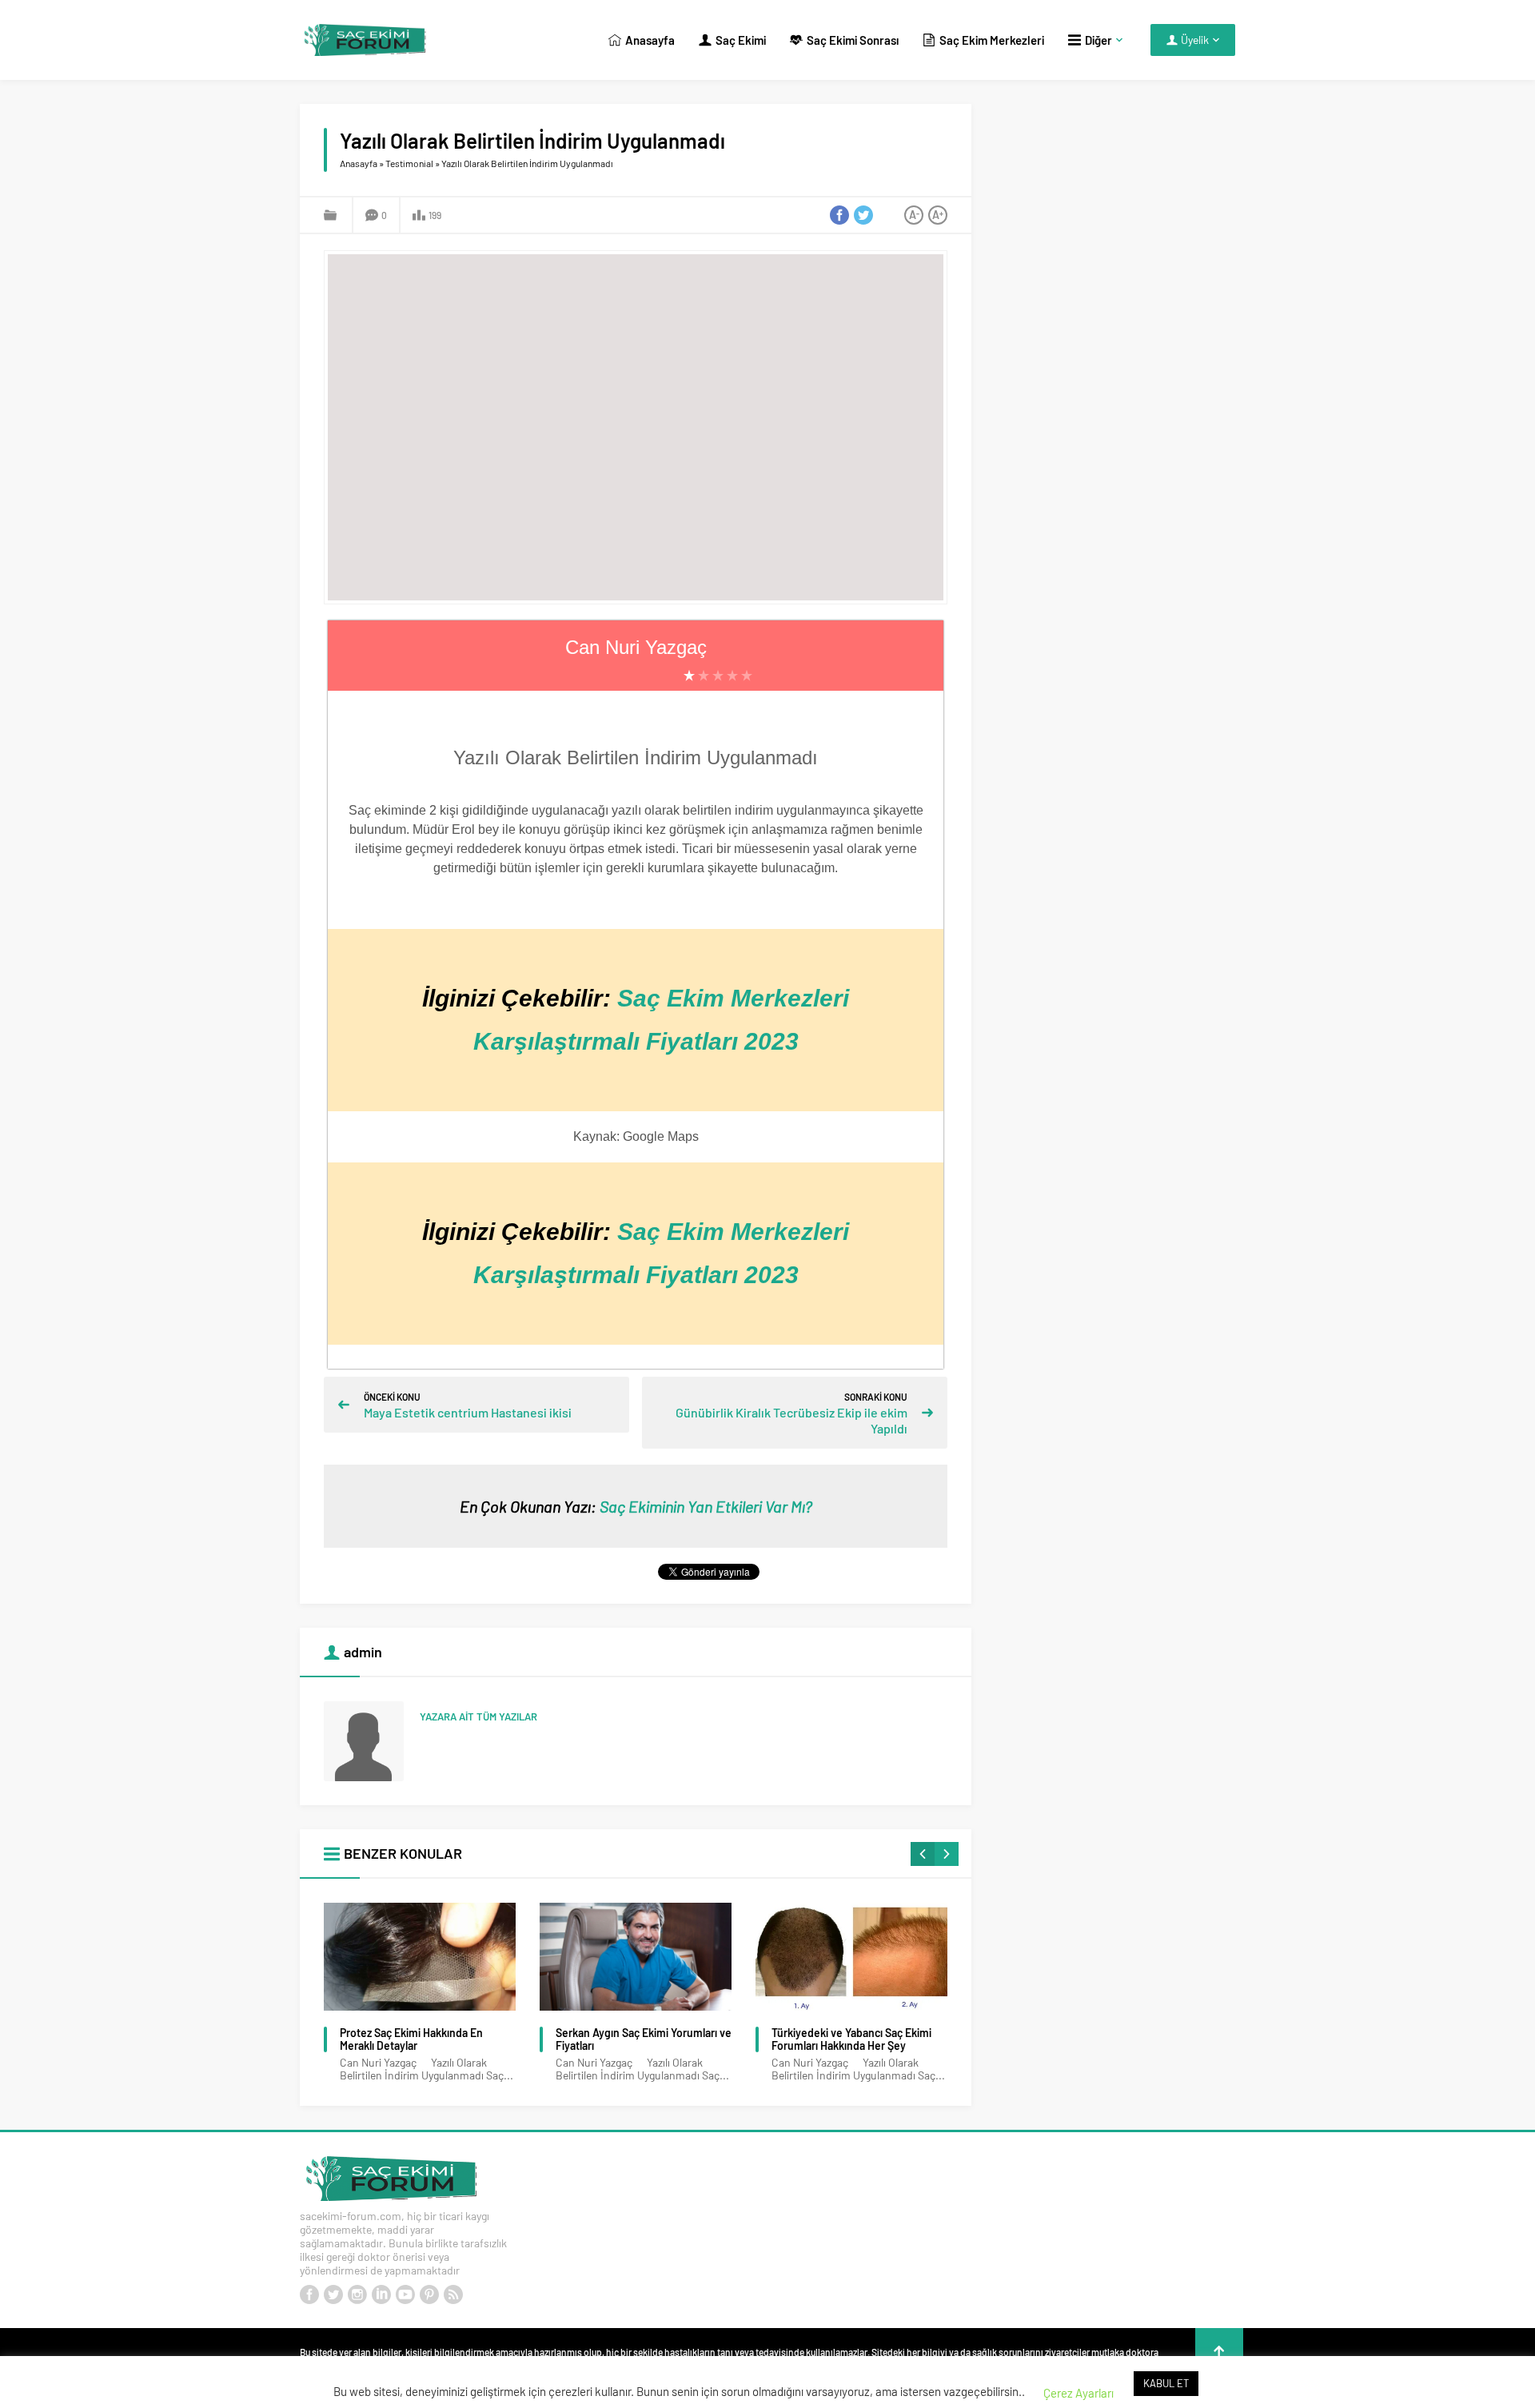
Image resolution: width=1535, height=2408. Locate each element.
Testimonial (409, 163)
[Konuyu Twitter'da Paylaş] (863, 215)
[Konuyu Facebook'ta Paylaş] (839, 215)
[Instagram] (357, 2294)
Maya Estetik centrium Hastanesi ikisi (468, 1412)
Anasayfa (359, 163)
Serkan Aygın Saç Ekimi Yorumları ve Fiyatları (644, 2039)
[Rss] (453, 2294)
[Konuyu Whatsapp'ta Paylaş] (887, 215)
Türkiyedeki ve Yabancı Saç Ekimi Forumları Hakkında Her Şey (851, 2039)
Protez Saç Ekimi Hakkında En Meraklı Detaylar (411, 2039)
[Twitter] (333, 2294)
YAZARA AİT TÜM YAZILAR (478, 1716)
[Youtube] (405, 2294)
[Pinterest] (429, 2294)
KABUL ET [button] (1166, 2383)
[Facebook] (309, 2294)
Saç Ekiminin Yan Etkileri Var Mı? (706, 1506)
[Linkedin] (381, 2294)
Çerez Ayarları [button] (1078, 2393)
